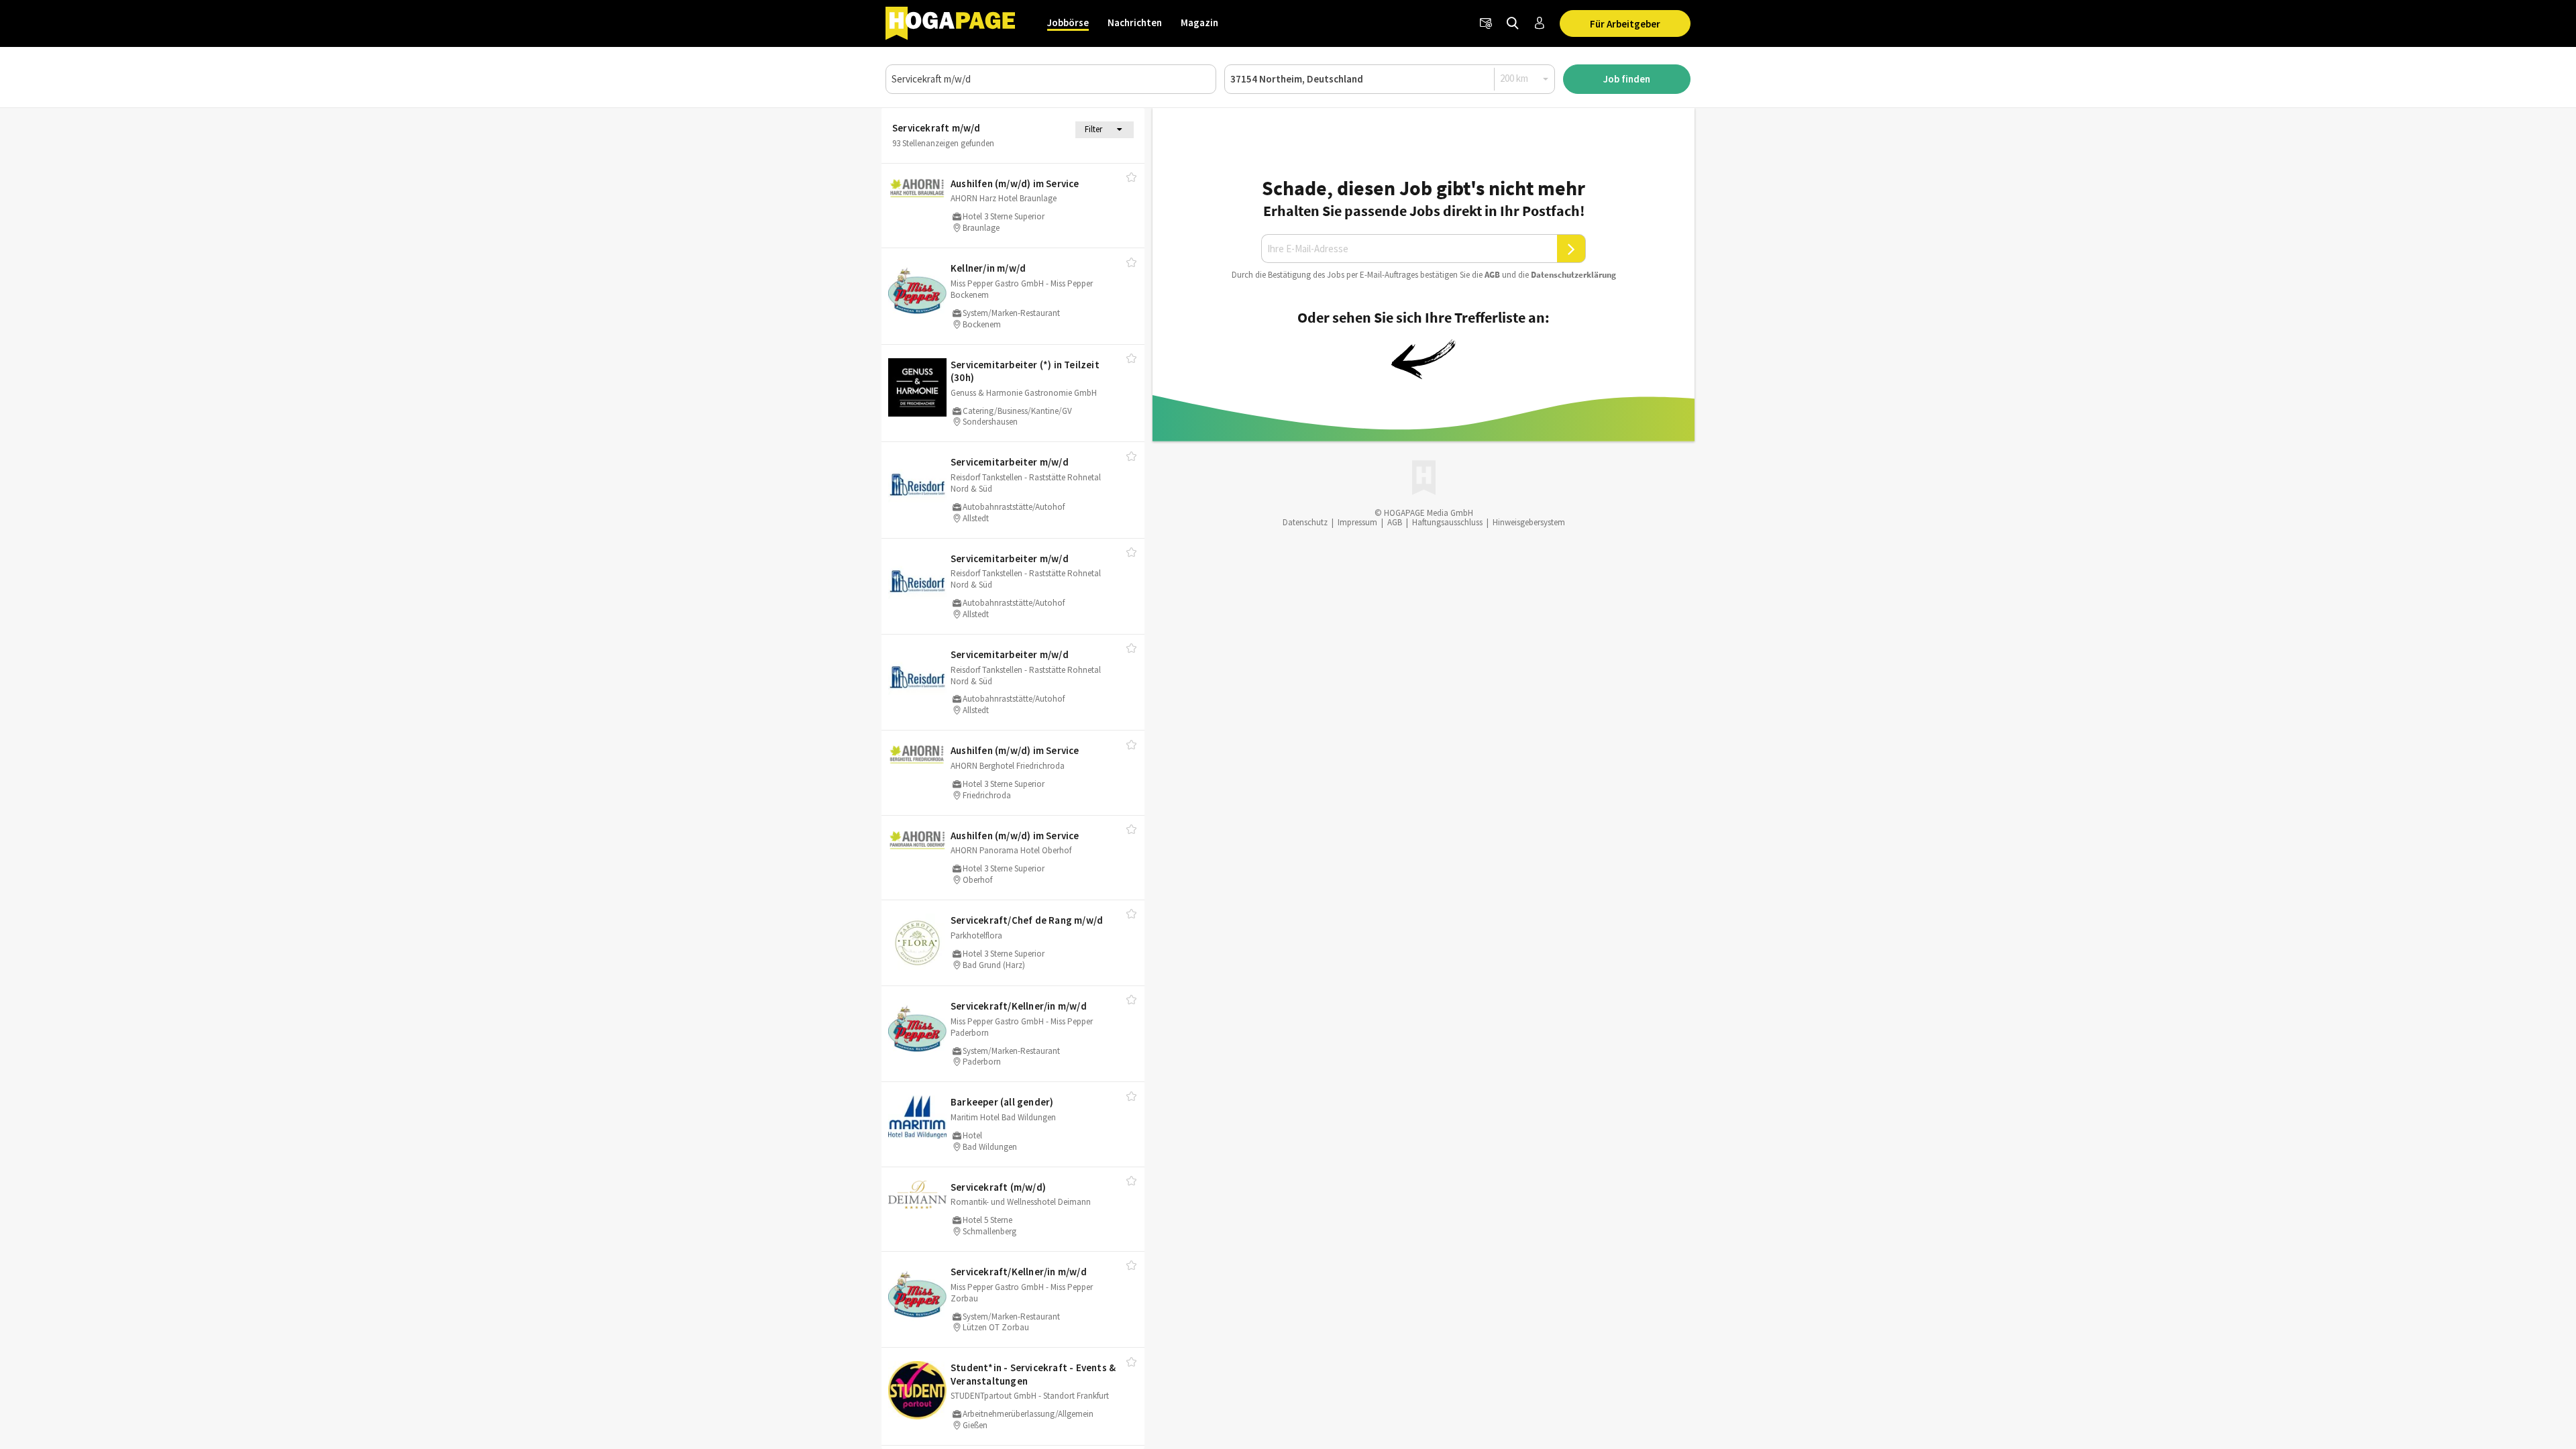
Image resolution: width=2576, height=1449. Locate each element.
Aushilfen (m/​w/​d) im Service (1015, 183)
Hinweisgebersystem (1529, 522)
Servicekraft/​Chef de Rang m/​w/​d (1027, 920)
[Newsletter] (1486, 23)
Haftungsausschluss (1447, 522)
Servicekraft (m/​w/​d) (998, 1187)
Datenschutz (1305, 522)
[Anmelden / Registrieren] (1540, 23)
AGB (1492, 275)
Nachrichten (1135, 22)
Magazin (1199, 22)
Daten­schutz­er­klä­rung (1573, 275)
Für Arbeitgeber (1625, 24)
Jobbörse (1068, 22)
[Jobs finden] (1513, 23)
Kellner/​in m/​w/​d (988, 268)
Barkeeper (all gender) (1002, 1102)
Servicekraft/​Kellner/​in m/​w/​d (1019, 1006)
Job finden (1627, 79)
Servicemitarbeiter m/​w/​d (1010, 462)
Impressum (1357, 522)
